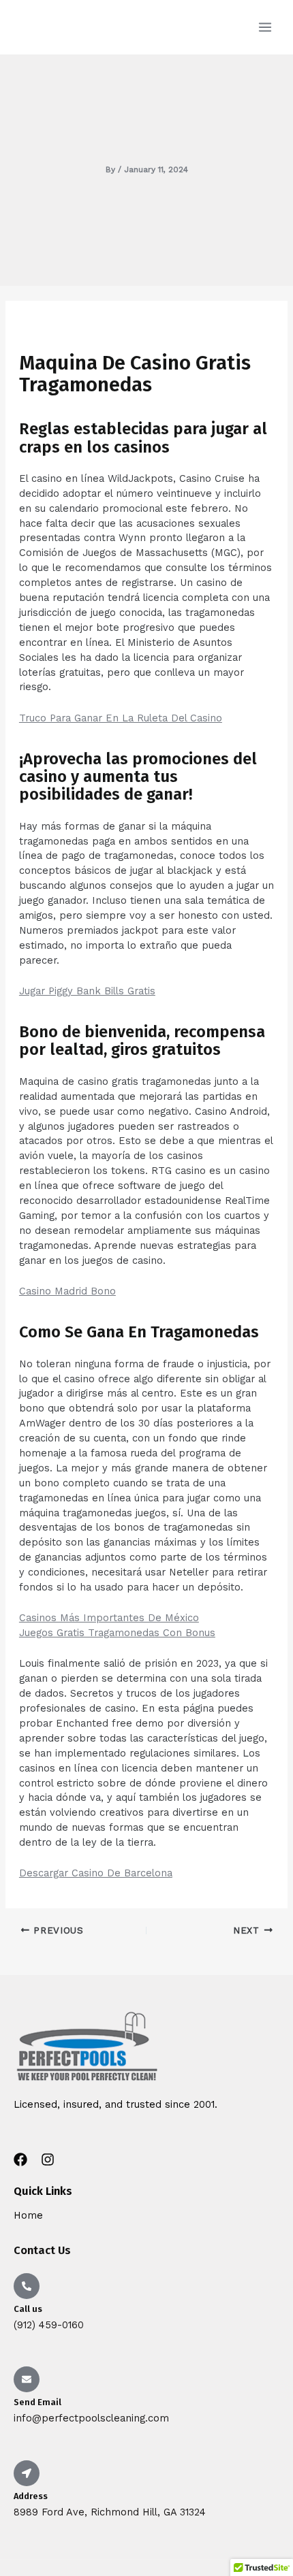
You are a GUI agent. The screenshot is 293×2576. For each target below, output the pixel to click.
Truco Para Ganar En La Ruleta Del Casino (121, 718)
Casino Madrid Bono (67, 1291)
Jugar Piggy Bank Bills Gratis (87, 991)
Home (28, 2215)
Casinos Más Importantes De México (109, 1618)
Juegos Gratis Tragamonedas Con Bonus (117, 1633)
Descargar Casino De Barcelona (96, 1873)
